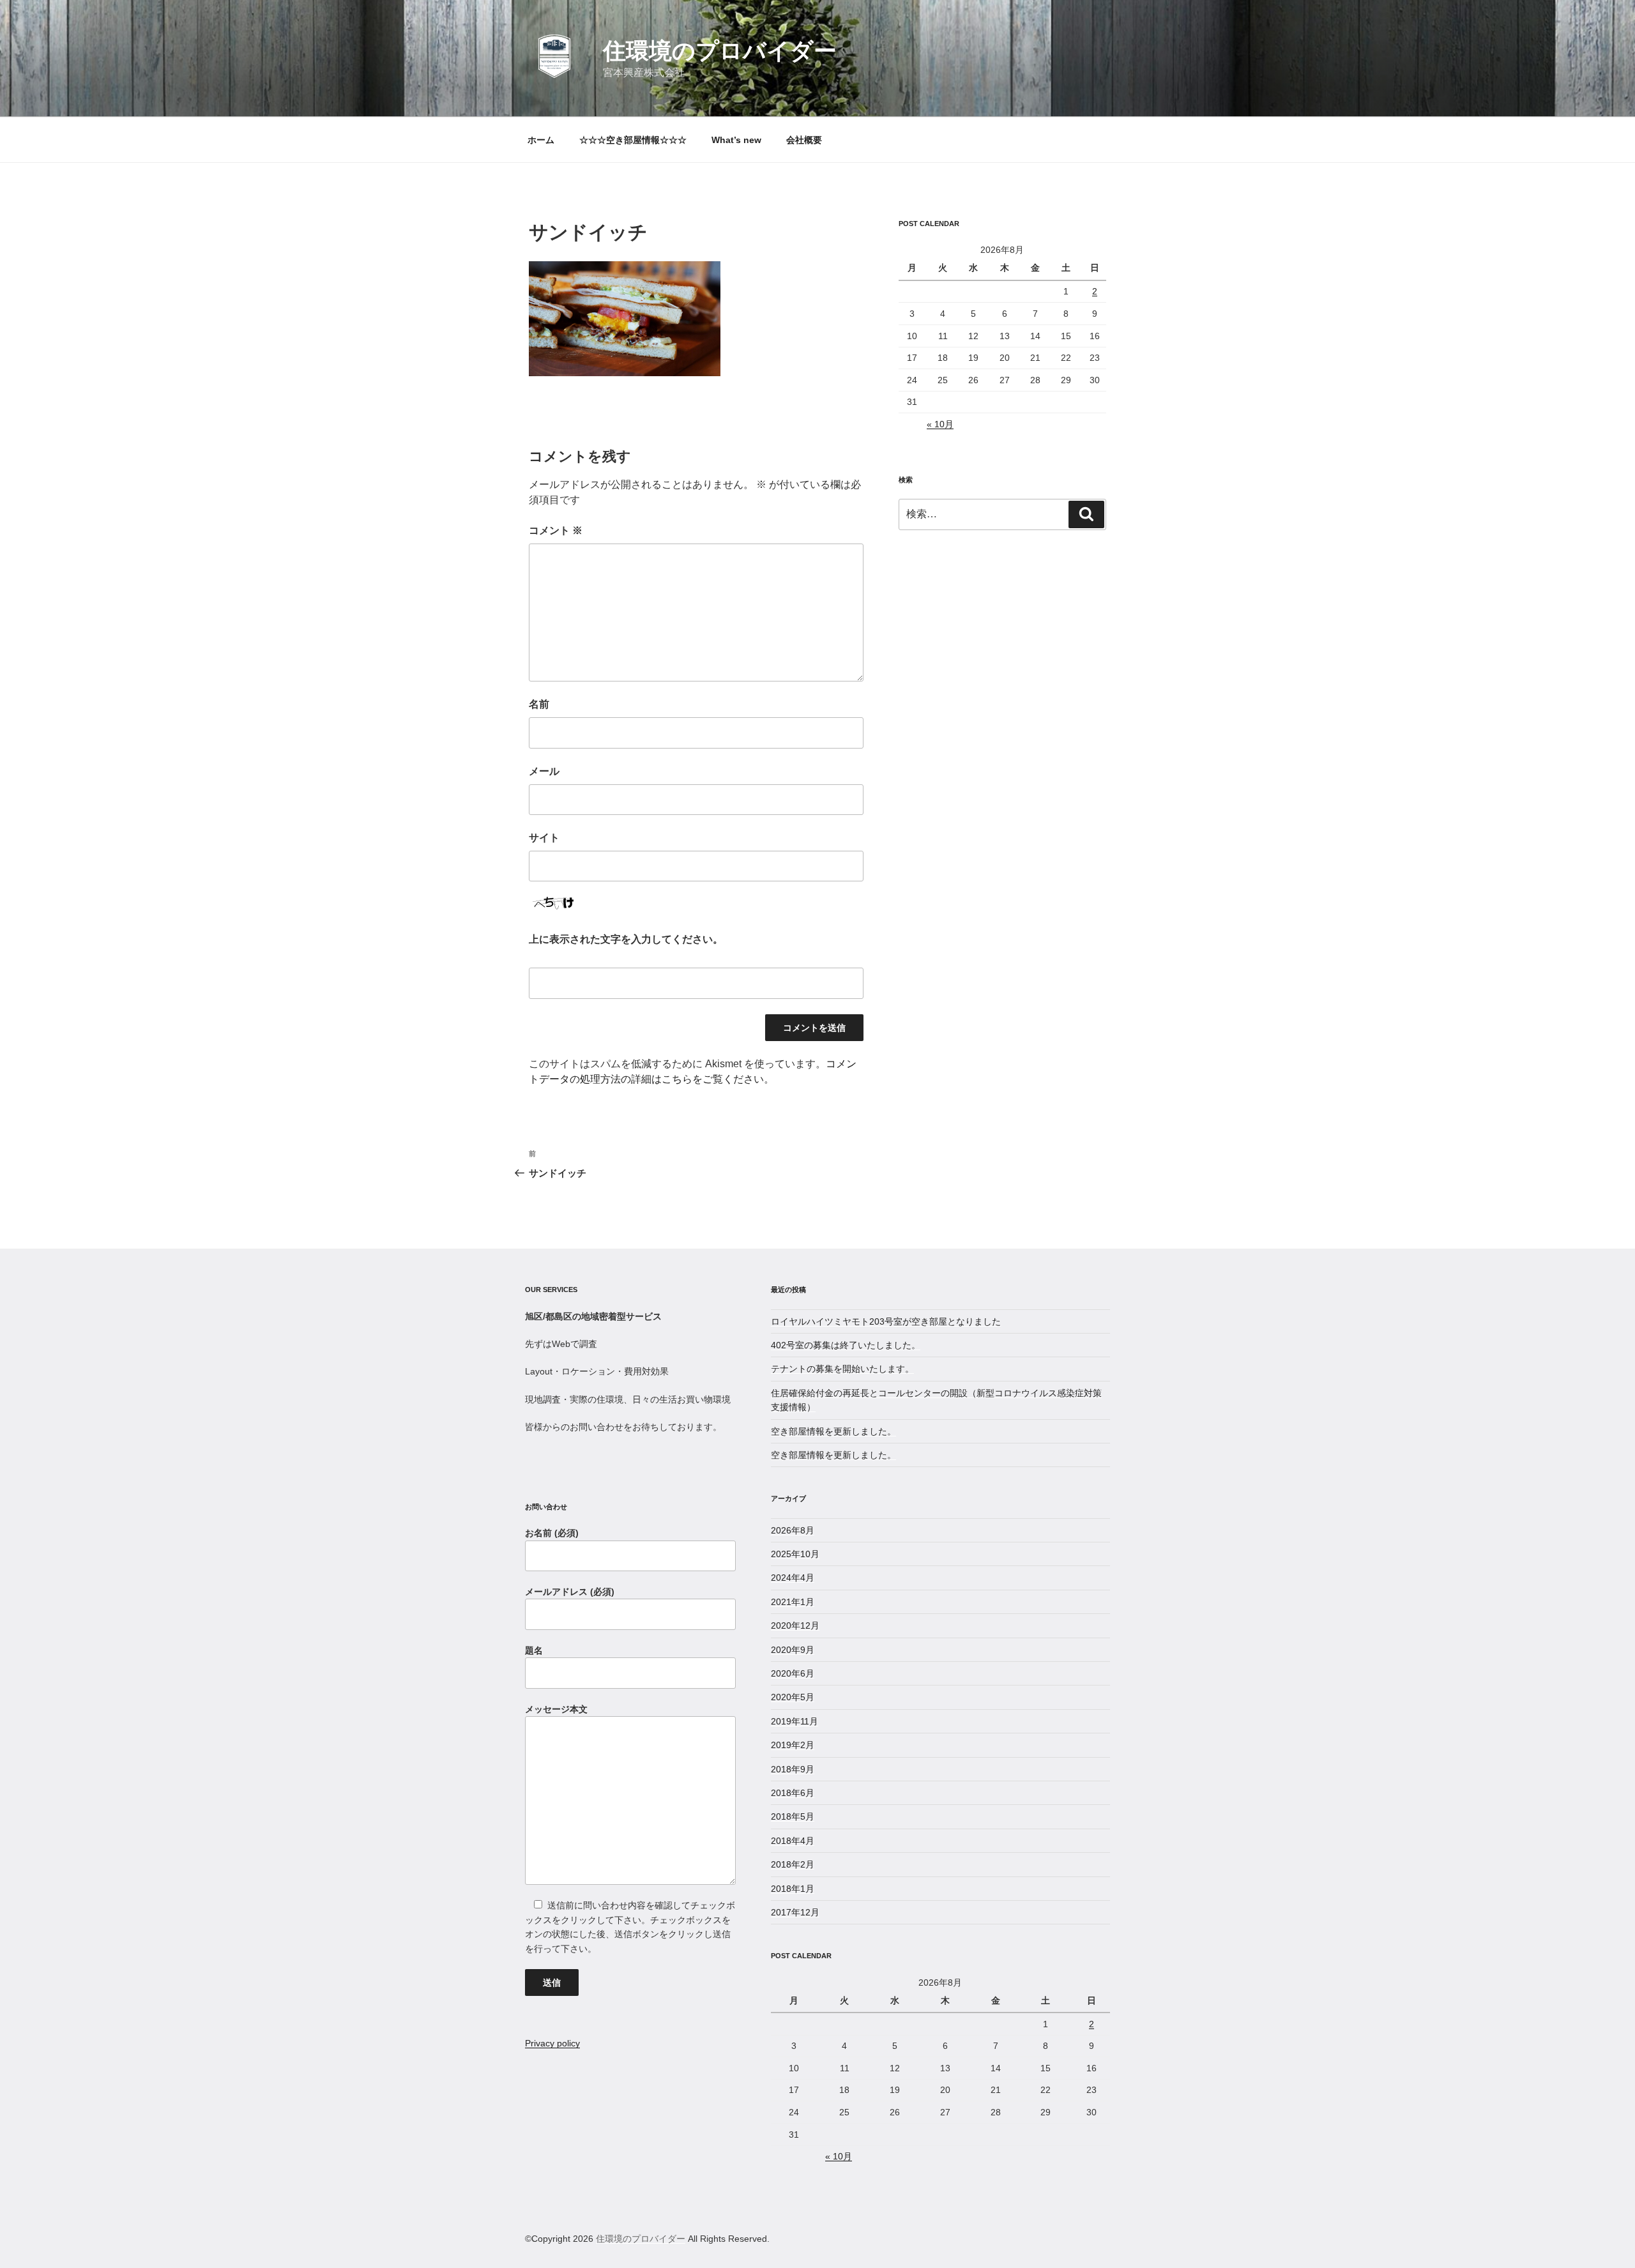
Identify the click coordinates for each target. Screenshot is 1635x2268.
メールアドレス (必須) (570, 1592)
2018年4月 (793, 1841)
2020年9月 (793, 1650)
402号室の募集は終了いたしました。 (846, 1345)
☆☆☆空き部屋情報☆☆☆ (633, 140)
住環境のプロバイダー (720, 51)
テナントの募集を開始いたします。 (842, 1369)
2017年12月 (795, 1912)
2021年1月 (793, 1602)
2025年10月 (795, 1554)
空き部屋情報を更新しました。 (833, 1431)
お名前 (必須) (552, 1533)
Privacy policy (552, 2043)
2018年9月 (793, 1769)
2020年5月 (793, 1697)
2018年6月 (793, 1793)
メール (544, 771)
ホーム (541, 140)
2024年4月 (793, 1578)
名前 (539, 704)
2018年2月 (793, 1864)
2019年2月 (793, 1745)
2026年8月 (793, 1530)
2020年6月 (793, 1673)
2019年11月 (795, 1721)
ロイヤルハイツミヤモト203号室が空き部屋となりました (886, 1321)
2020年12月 (795, 1625)
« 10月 (940, 424)
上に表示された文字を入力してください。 (626, 939)
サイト (544, 838)
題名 (534, 1650)
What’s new (736, 140)
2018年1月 (793, 1889)
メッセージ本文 (556, 1709)
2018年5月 (793, 1816)
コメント (556, 530)
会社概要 (804, 140)
